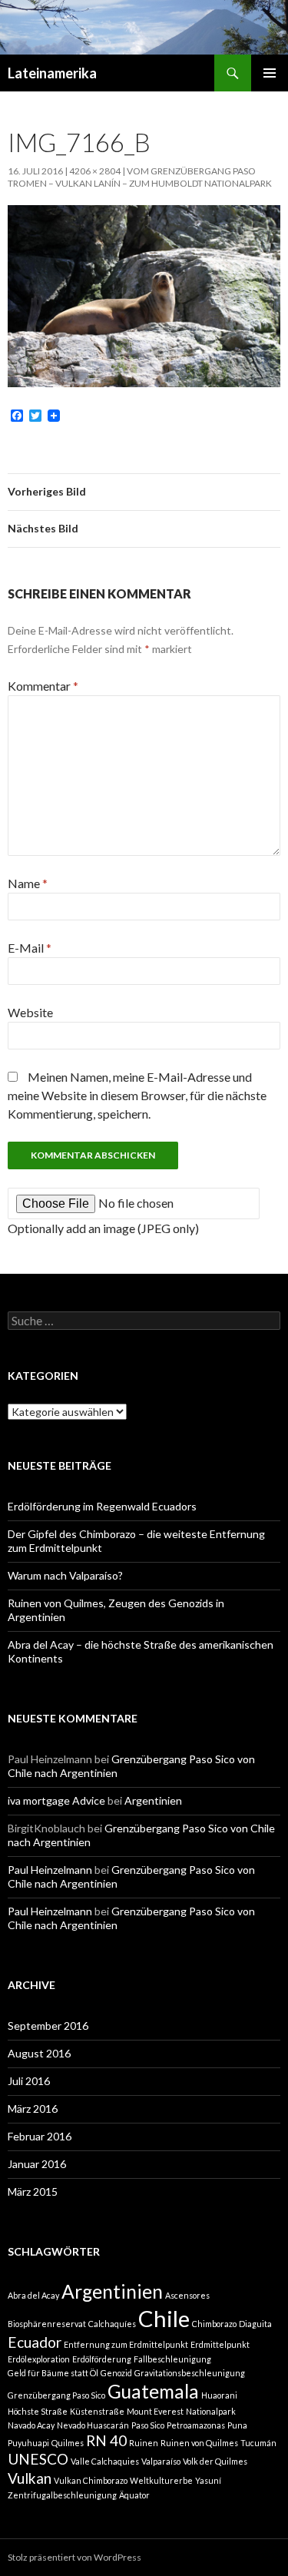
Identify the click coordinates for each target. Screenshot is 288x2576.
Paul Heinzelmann (50, 1870)
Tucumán (258, 2443)
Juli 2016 (29, 2081)
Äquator (134, 2495)
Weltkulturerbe (161, 2480)
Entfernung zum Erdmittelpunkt (126, 2344)
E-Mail (30, 948)
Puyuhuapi (28, 2443)
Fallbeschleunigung (172, 2359)
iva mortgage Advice (56, 1800)
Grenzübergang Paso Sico (56, 2395)
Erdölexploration (39, 2359)
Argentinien (153, 1800)
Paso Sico (148, 2425)
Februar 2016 (40, 2136)
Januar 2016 (37, 2164)
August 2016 (39, 2053)
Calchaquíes (112, 2324)
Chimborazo (214, 2324)
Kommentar (43, 686)
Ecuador (35, 2342)
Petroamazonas (196, 2425)
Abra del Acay (33, 2295)
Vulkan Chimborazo (91, 2480)
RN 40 (106, 2440)
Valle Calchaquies (105, 2461)
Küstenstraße (97, 2411)
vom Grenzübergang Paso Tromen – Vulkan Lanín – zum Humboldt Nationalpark (140, 177)
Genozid (116, 2373)
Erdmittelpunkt (220, 2344)
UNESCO (38, 2459)
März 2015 (33, 2191)
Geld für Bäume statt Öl (53, 2373)
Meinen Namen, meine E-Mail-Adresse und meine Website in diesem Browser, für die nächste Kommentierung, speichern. (137, 1095)
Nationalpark (211, 2411)
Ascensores (187, 2295)
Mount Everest (155, 2411)
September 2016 (48, 2026)
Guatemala (153, 2391)
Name (28, 883)
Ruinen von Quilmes (199, 2443)
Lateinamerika (52, 73)
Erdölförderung (102, 2359)
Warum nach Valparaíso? (65, 1575)
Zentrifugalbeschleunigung (62, 2495)
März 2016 (33, 2109)
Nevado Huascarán (93, 2425)
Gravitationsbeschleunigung (190, 2373)
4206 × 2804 (95, 171)
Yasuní (208, 2480)
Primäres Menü (270, 73)
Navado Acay (31, 2425)
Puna (237, 2425)
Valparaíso (161, 2461)
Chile (164, 2318)
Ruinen (144, 2443)
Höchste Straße (38, 2411)
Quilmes (68, 2443)
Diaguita (255, 2324)
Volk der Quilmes (215, 2461)
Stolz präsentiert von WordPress (74, 2557)
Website (30, 1012)
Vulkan (30, 2478)
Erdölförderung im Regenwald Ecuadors (102, 1506)
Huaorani (219, 2395)
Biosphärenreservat (47, 2324)
